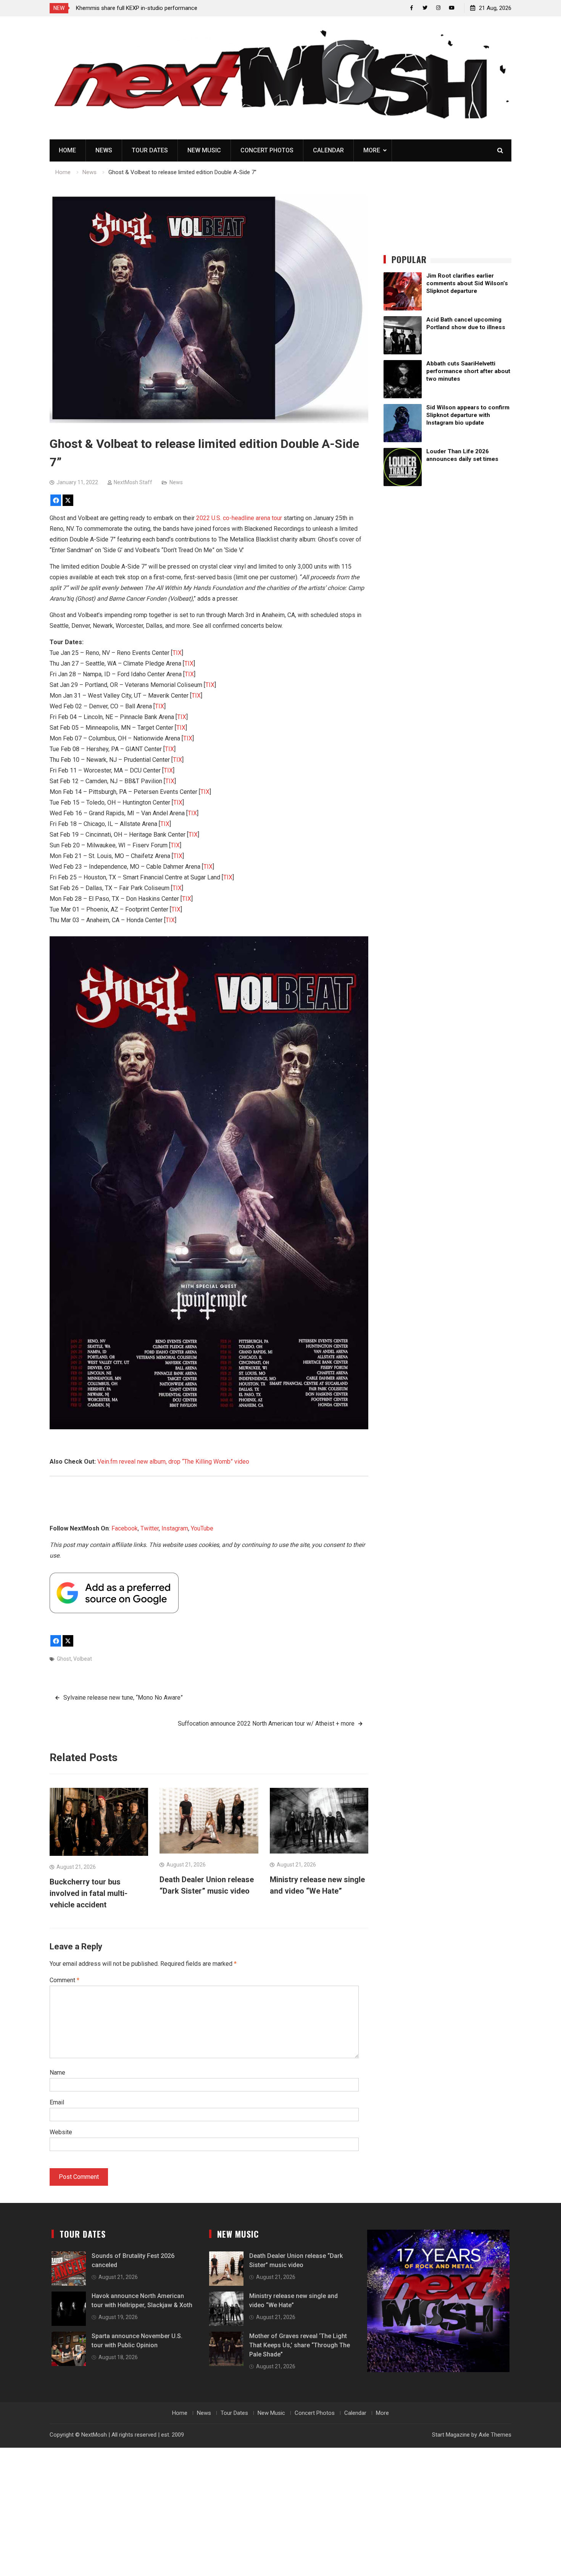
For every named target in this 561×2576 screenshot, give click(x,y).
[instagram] (438, 8)
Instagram (175, 1528)
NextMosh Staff (133, 482)
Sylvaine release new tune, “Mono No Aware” (123, 1698)
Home (67, 150)
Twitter (150, 1528)
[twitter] (425, 8)
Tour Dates (150, 150)
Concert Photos (267, 150)
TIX (177, 653)
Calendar (328, 150)
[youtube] (452, 8)
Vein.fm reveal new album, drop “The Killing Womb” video (173, 1462)
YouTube (202, 1528)
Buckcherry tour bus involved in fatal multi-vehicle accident (89, 1893)
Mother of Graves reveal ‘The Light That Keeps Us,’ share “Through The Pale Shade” (300, 2345)
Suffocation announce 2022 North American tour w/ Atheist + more (266, 1724)
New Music (204, 150)
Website (61, 2132)
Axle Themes (495, 2435)
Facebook (125, 1528)
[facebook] (412, 8)
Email (57, 2102)
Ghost (64, 1659)
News (104, 150)
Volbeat (83, 1659)
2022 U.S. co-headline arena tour (239, 518)
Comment (64, 1980)
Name (57, 2073)
